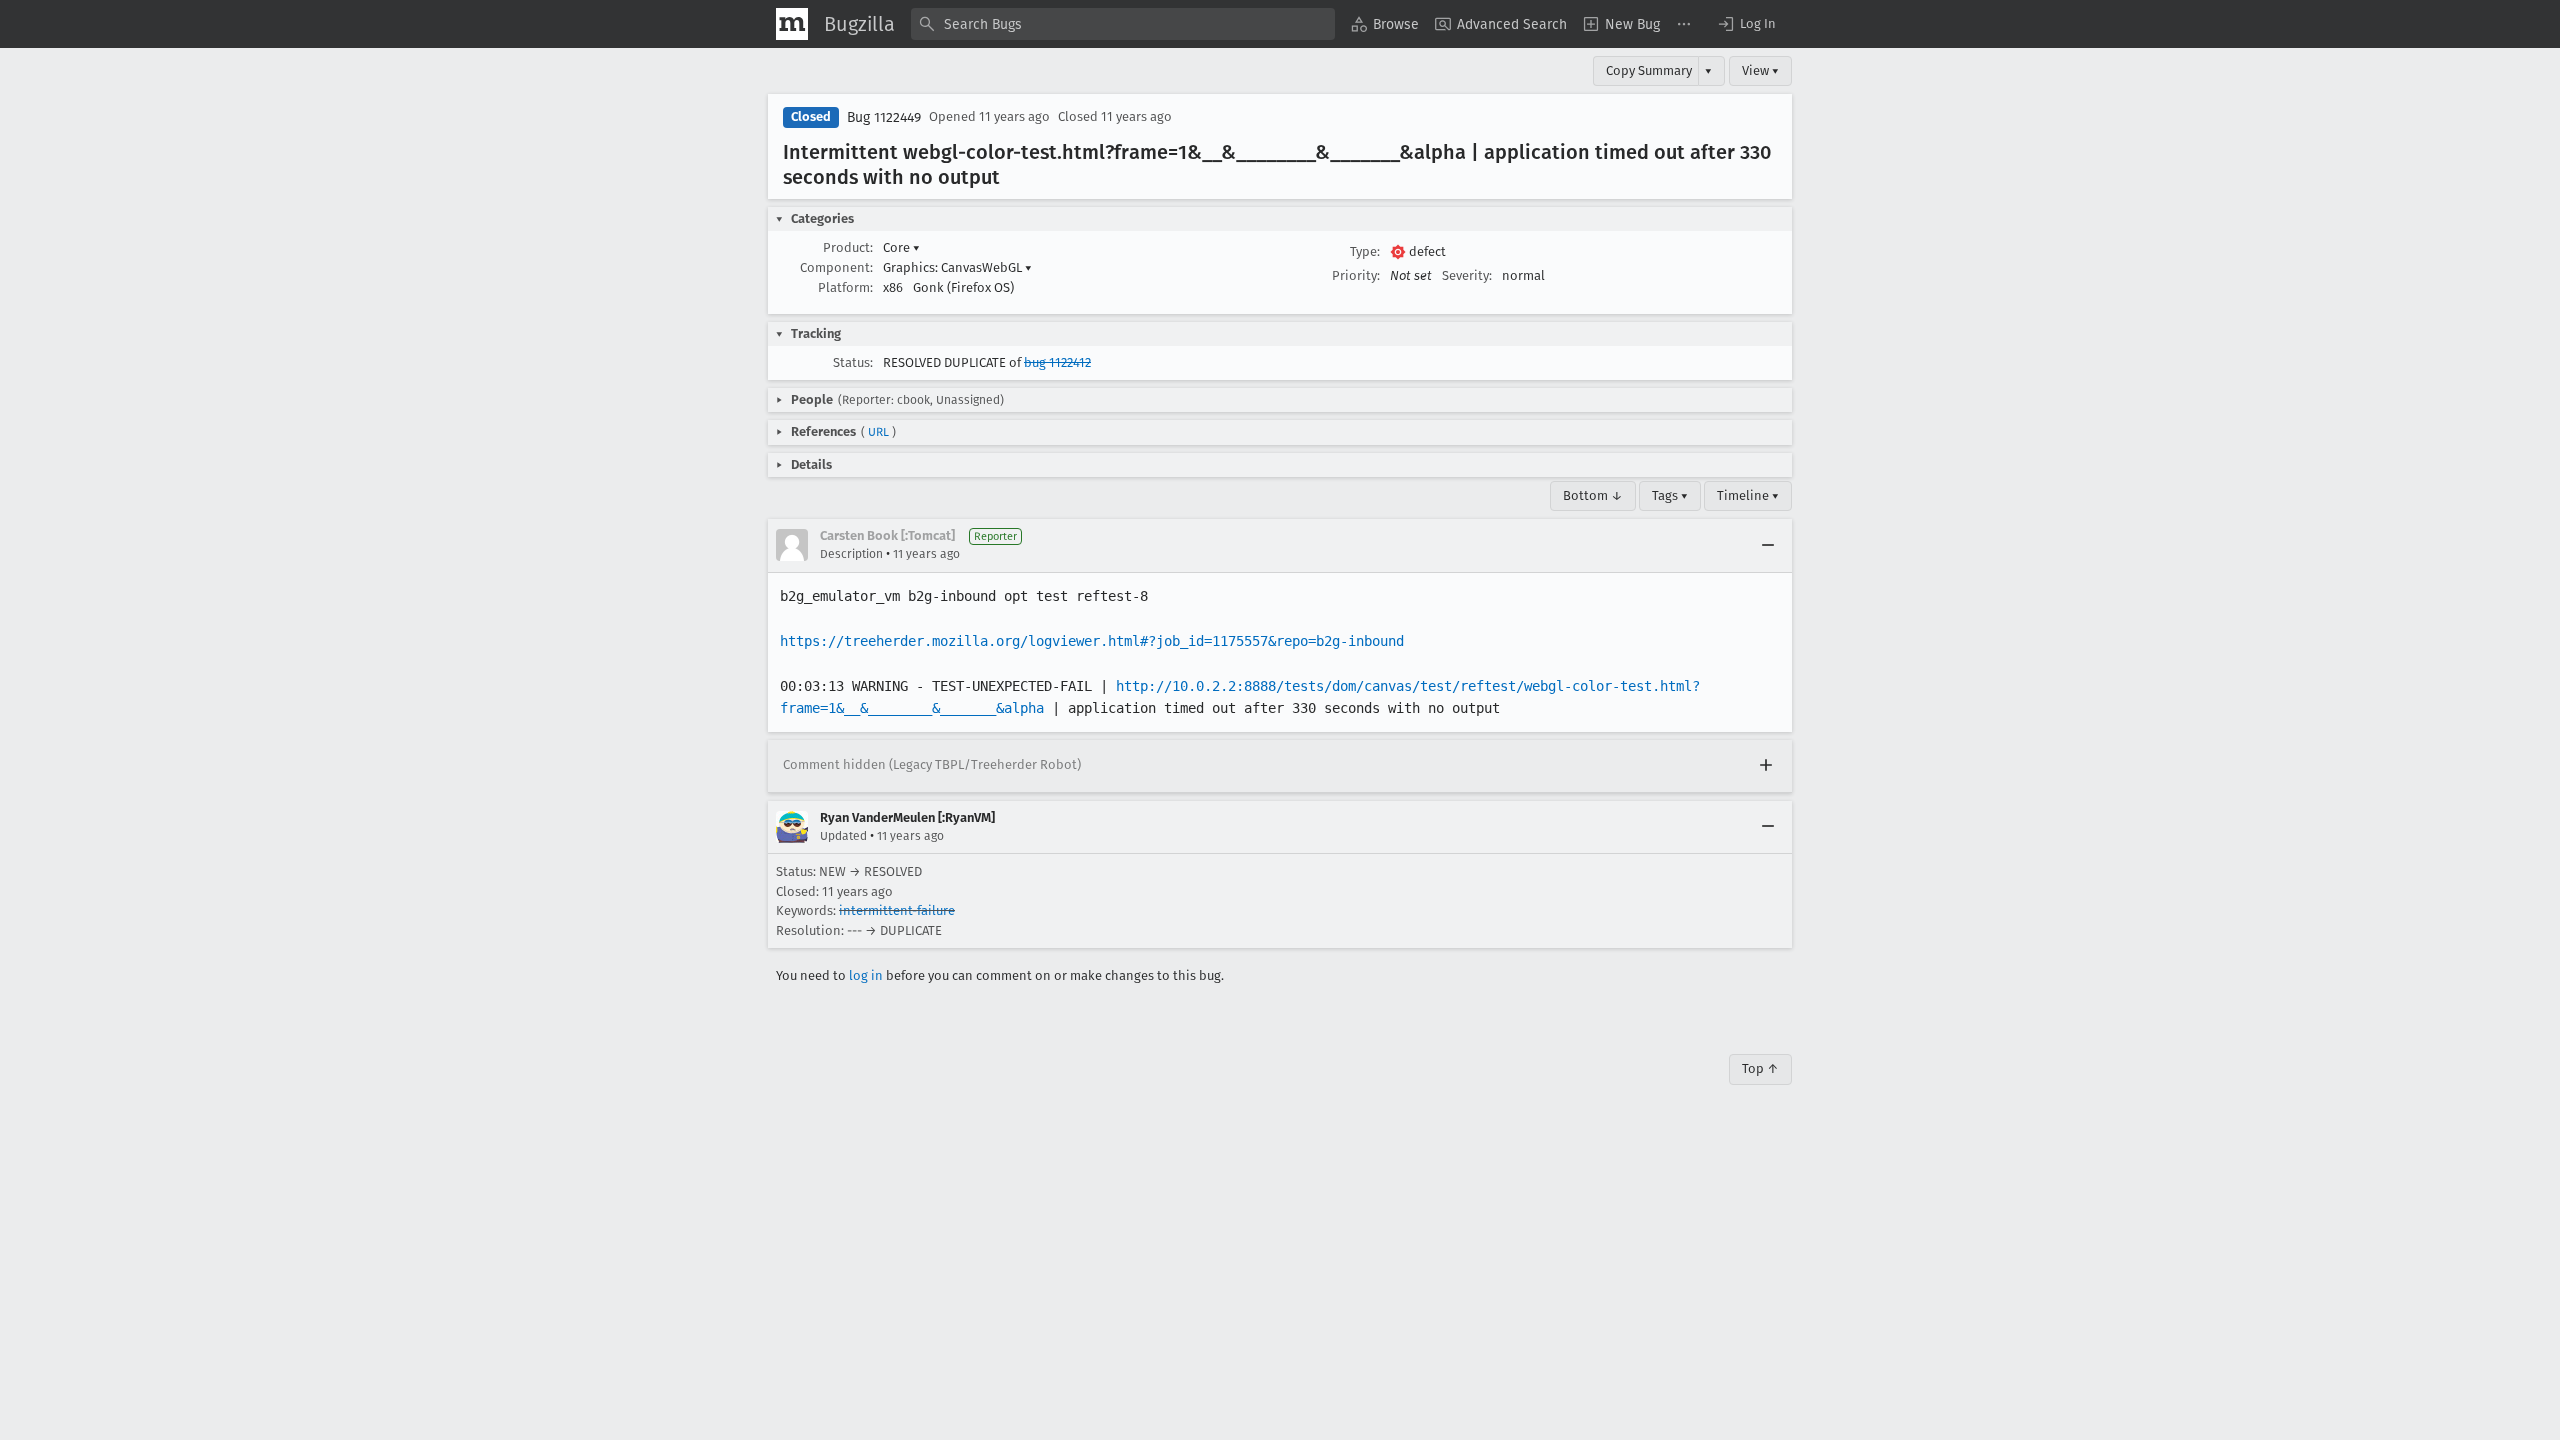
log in (866, 975)
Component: (836, 267)
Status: (853, 362)
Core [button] (901, 247)
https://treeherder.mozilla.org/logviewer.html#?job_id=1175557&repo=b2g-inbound (1092, 641)
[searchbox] (1123, 24)
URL (878, 432)
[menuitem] (1385, 24)
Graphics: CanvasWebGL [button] (957, 267)
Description (851, 554)
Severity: (1467, 275)
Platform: (845, 287)
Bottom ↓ (1593, 495)
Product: (848, 247)
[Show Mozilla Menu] (792, 24)
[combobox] (1123, 24)
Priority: (1356, 275)
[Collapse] (1768, 545)
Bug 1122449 (884, 117)
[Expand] (1766, 766)
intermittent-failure (897, 910)
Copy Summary (1649, 70)
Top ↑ (1760, 1068)
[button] (1746, 24)
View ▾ (1760, 70)
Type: (1365, 251)
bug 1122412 (1057, 362)
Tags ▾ (1670, 495)
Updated (843, 836)
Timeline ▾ (1748, 495)
